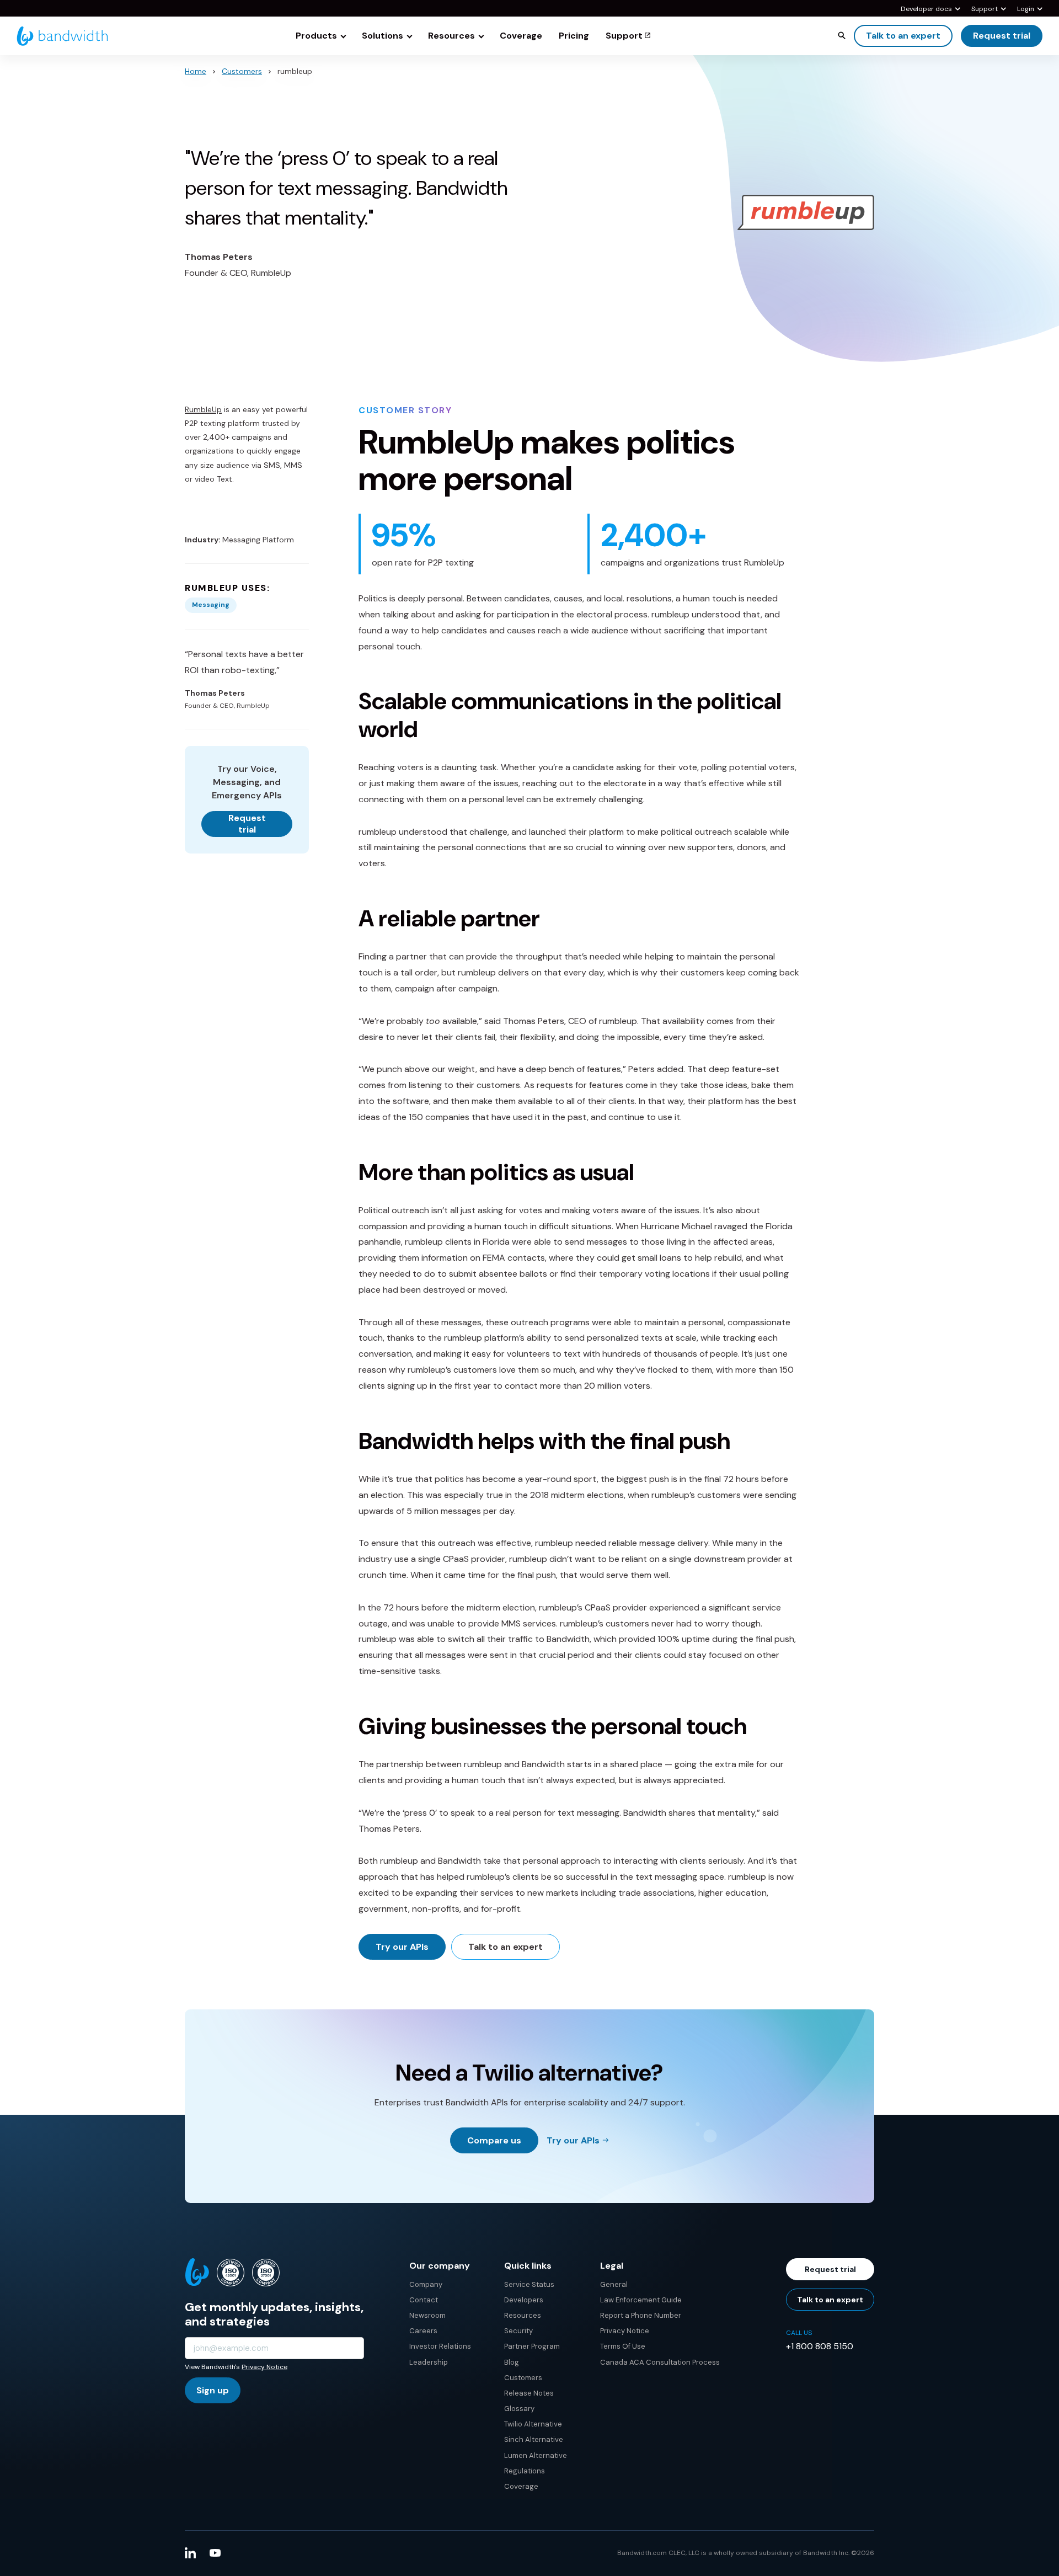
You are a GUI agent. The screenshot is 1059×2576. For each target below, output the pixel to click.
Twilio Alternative (533, 2424)
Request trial (1002, 36)
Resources (523, 2315)
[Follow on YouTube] (215, 2553)
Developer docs (926, 9)
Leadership (429, 2362)
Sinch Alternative (534, 2439)
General (614, 2284)
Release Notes (529, 2393)
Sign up (213, 2390)
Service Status (529, 2284)
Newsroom (427, 2315)
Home (196, 71)
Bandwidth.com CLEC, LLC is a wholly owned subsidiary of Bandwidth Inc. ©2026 (746, 2553)
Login (1026, 9)
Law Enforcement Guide (641, 2300)
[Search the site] (842, 35)
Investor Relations (440, 2346)
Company (426, 2284)
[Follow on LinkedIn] (190, 2553)
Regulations (525, 2471)
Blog (512, 2362)
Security (518, 2331)
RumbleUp (203, 409)
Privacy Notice (264, 2367)
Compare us (494, 2140)
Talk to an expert (903, 36)
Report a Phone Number (641, 2315)
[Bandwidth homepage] (62, 36)
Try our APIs (402, 1947)
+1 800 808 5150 (820, 2346)
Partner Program (532, 2346)
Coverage (521, 2486)
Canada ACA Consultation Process (660, 2362)
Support (985, 9)
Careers (423, 2331)
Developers (524, 2300)
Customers (242, 71)
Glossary (519, 2409)
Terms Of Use (623, 2346)
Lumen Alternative (536, 2455)
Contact (424, 2300)
